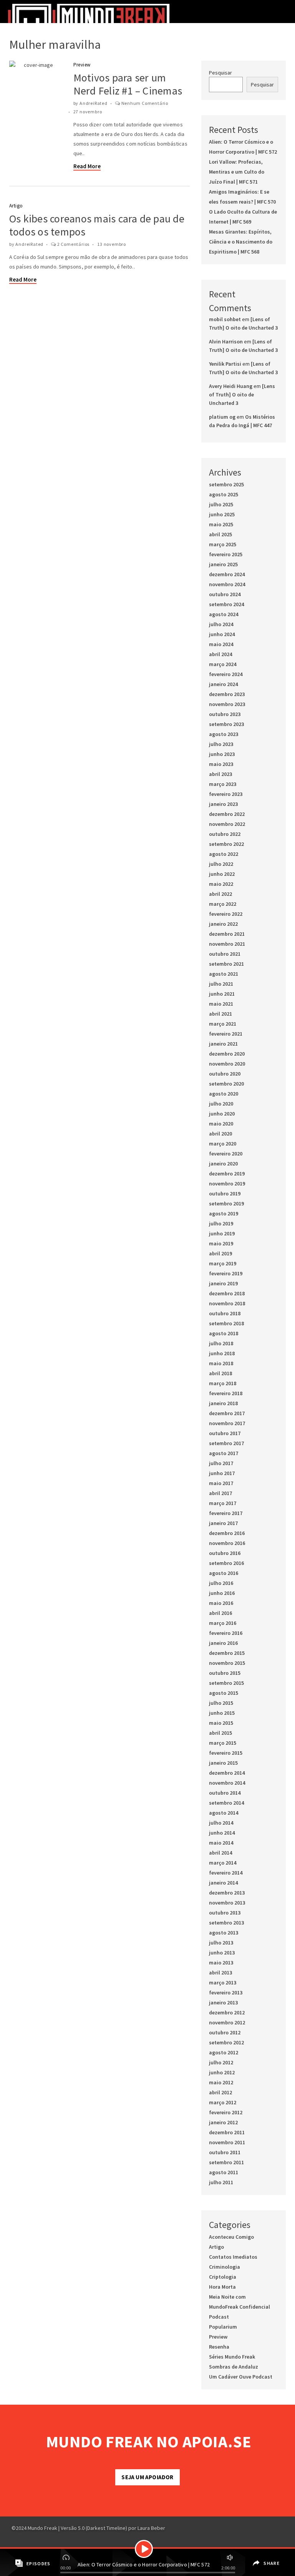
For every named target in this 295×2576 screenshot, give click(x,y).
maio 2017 (221, 1483)
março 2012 (223, 2102)
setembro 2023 (226, 724)
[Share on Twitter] (256, 2569)
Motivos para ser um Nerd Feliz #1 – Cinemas (128, 84)
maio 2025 (221, 524)
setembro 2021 (226, 964)
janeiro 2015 (223, 1763)
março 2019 (223, 1263)
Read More (87, 166)
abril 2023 (220, 774)
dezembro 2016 (227, 1533)
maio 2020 (221, 1124)
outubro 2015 (225, 1673)
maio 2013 (221, 1963)
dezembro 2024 (227, 574)
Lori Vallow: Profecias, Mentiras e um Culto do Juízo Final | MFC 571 (237, 172)
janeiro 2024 (223, 684)
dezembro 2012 (227, 2012)
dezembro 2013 (227, 1893)
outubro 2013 (225, 1913)
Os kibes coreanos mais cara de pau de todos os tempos (97, 225)
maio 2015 (221, 1723)
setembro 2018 (226, 1323)
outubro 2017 (225, 1433)
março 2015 (223, 1743)
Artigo (16, 206)
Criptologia (223, 2277)
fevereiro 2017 (226, 1513)
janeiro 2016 (223, 1643)
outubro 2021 (225, 954)
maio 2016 (221, 1603)
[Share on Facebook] (255, 2558)
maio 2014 (221, 1843)
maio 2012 (221, 2082)
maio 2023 (221, 764)
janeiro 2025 (223, 564)
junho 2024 (222, 634)
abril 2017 (220, 1493)
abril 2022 (220, 894)
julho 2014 (221, 1823)
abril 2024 (220, 654)
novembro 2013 (227, 1903)
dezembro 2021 (227, 934)
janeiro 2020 (223, 1164)
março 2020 (223, 1144)
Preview (82, 65)
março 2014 (223, 1863)
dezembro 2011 (227, 2132)
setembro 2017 (226, 1443)
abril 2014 (220, 1853)
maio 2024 (221, 644)
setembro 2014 (226, 1803)
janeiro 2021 (223, 1044)
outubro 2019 (225, 1194)
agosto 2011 (224, 2172)
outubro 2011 (225, 2152)
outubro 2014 (225, 1793)
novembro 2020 (227, 1064)
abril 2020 (220, 1134)
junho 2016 (222, 1593)
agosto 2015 (224, 1693)
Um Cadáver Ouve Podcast (241, 2377)
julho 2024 (221, 624)
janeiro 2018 (223, 1403)
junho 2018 (222, 1353)
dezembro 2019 (227, 1174)
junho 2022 (222, 874)
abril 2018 (220, 1373)
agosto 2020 (224, 1094)
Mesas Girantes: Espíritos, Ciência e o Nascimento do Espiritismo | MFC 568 (241, 242)
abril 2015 (220, 1733)
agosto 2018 (224, 1333)
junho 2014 (222, 1833)
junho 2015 (222, 1713)
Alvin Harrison (226, 341)
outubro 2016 (225, 1553)
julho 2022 (221, 864)
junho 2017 (222, 1473)
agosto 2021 (224, 974)
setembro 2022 (226, 844)
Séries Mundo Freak (232, 2357)
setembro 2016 (226, 1563)
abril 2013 (220, 1973)
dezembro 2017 (227, 1413)
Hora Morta (222, 2287)
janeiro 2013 (223, 2002)
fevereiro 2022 (226, 914)
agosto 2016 (224, 1573)
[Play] (144, 2549)
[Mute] (229, 2556)
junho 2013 (222, 1953)
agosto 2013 (224, 1933)
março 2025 (223, 544)
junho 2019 (222, 1233)
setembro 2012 (226, 2042)
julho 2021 (221, 984)
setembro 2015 (226, 1683)
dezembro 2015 (227, 1653)
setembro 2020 (226, 1084)
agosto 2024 (224, 614)
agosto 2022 (224, 854)
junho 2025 (222, 514)
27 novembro (88, 112)
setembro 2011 (226, 2162)
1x (67, 2556)
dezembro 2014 (227, 1773)
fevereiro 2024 (226, 674)
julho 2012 (221, 2062)
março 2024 (223, 664)
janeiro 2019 (223, 1283)
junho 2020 (222, 1114)
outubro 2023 (225, 714)
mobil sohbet (225, 319)
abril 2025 (220, 534)
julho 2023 (221, 744)
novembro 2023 (227, 704)
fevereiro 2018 (226, 1393)
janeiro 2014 (223, 1883)
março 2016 (223, 1623)
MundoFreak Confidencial (239, 2307)
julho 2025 (221, 504)
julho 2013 (221, 1943)
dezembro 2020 (227, 1054)
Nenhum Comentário (145, 103)
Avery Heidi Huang (231, 386)
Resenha (219, 2347)
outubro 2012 (225, 2032)
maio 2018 (221, 1363)
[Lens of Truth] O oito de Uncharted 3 (242, 395)
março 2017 (223, 1503)
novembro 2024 (227, 584)
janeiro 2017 (223, 1523)
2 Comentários (73, 244)
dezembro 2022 (227, 814)
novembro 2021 (227, 944)
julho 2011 (221, 2182)
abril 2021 (220, 1014)
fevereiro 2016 (226, 1633)
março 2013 (223, 1983)
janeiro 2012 (223, 2122)
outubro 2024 (225, 594)
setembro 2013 (226, 1923)
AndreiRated (94, 103)
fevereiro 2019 (226, 1273)
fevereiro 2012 (226, 2112)
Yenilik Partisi (225, 364)
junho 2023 (222, 754)
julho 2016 (221, 1583)
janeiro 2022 (223, 924)
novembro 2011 (227, 2142)
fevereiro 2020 (226, 1154)
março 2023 (223, 784)
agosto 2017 (224, 1453)
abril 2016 (220, 1613)
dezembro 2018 (227, 1293)
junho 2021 (222, 994)
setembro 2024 (226, 604)
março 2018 (223, 1383)
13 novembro (112, 244)
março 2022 (223, 904)
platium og (222, 417)
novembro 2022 (227, 824)
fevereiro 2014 (226, 1873)
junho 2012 (222, 2072)
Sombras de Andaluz (234, 2367)
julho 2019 (221, 1223)
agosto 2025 (224, 494)
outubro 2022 (225, 834)
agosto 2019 (224, 1213)
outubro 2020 (225, 1074)
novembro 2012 (227, 2022)
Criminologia (225, 2267)
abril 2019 (220, 1253)
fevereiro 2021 (226, 1034)
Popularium (223, 2327)
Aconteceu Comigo (231, 2237)
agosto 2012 (224, 2052)
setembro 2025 (226, 484)
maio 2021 (221, 1004)
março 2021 (223, 1024)
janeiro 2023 (223, 804)
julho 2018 (221, 1343)
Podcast (219, 2317)
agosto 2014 (224, 1813)
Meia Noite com (227, 2297)
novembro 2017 (227, 1423)
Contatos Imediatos (233, 2257)
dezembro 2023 (227, 694)
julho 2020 (221, 1104)
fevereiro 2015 (226, 1753)
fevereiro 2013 (226, 1993)
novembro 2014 (227, 1783)
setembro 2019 (226, 1203)
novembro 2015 (227, 1663)
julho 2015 (221, 1703)
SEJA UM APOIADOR (147, 2477)
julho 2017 (221, 1463)
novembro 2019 (227, 1184)
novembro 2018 (227, 1303)
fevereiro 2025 (226, 554)
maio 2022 (221, 884)
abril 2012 (220, 2092)
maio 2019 (221, 1243)
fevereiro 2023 (226, 794)
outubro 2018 (225, 1313)
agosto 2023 (224, 734)
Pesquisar (220, 73)
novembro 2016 (227, 1543)
